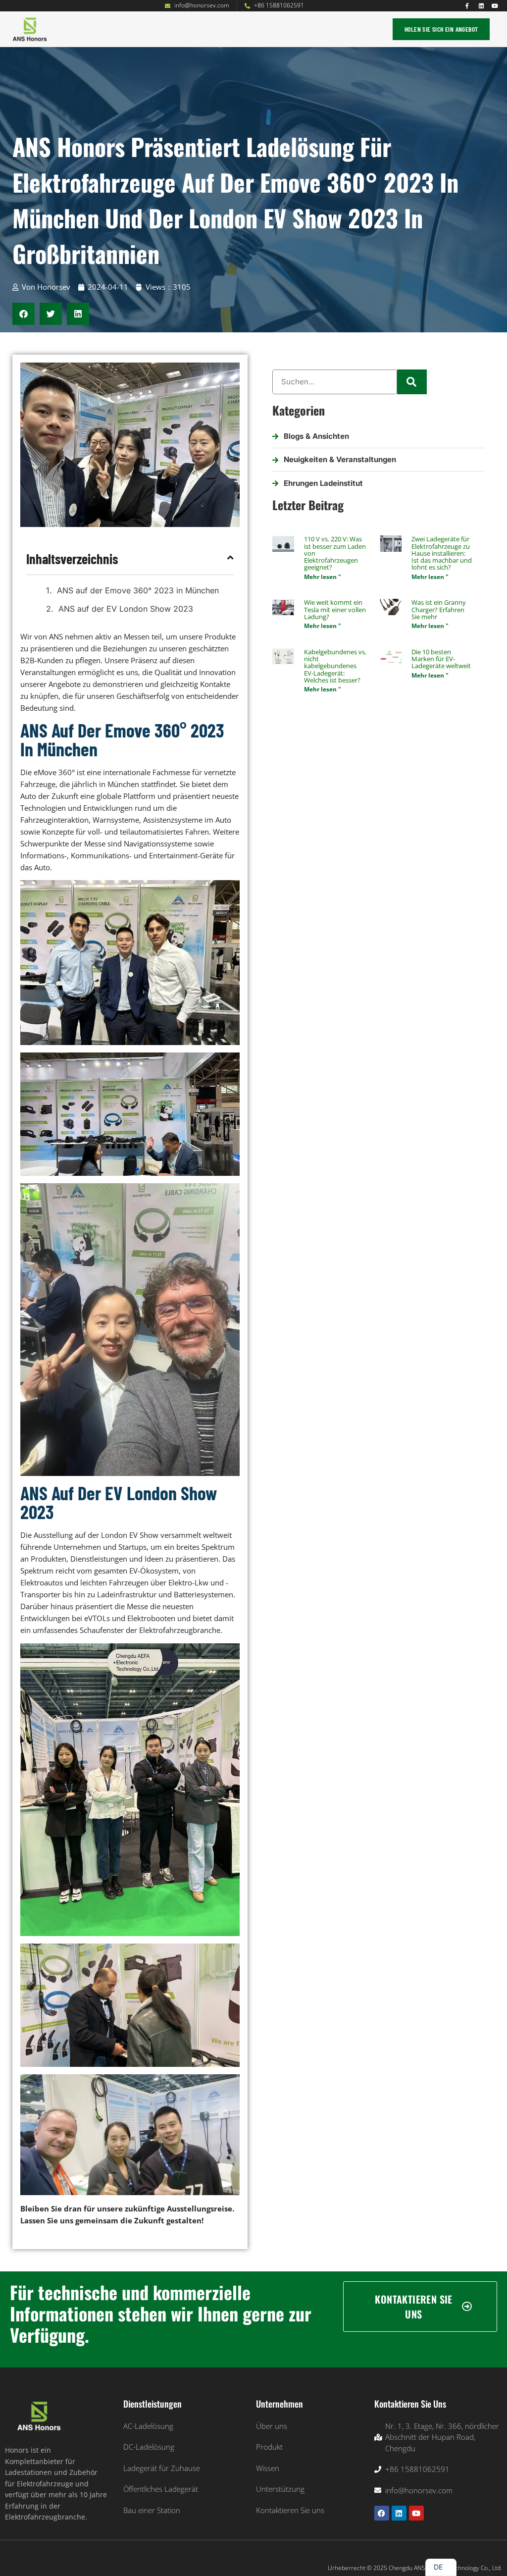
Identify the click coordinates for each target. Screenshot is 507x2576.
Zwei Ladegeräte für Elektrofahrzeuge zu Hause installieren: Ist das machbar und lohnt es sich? (442, 553)
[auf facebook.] (382, 2513)
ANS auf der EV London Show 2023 (126, 609)
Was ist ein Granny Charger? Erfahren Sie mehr (439, 609)
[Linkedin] (481, 6)
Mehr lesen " (323, 577)
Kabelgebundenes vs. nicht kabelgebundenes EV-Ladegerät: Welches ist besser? (335, 666)
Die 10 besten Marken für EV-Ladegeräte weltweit (441, 659)
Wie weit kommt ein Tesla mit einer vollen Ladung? (335, 609)
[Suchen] (412, 382)
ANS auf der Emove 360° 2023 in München (138, 590)
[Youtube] (495, 6)
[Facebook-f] (467, 6)
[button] (221, 29)
